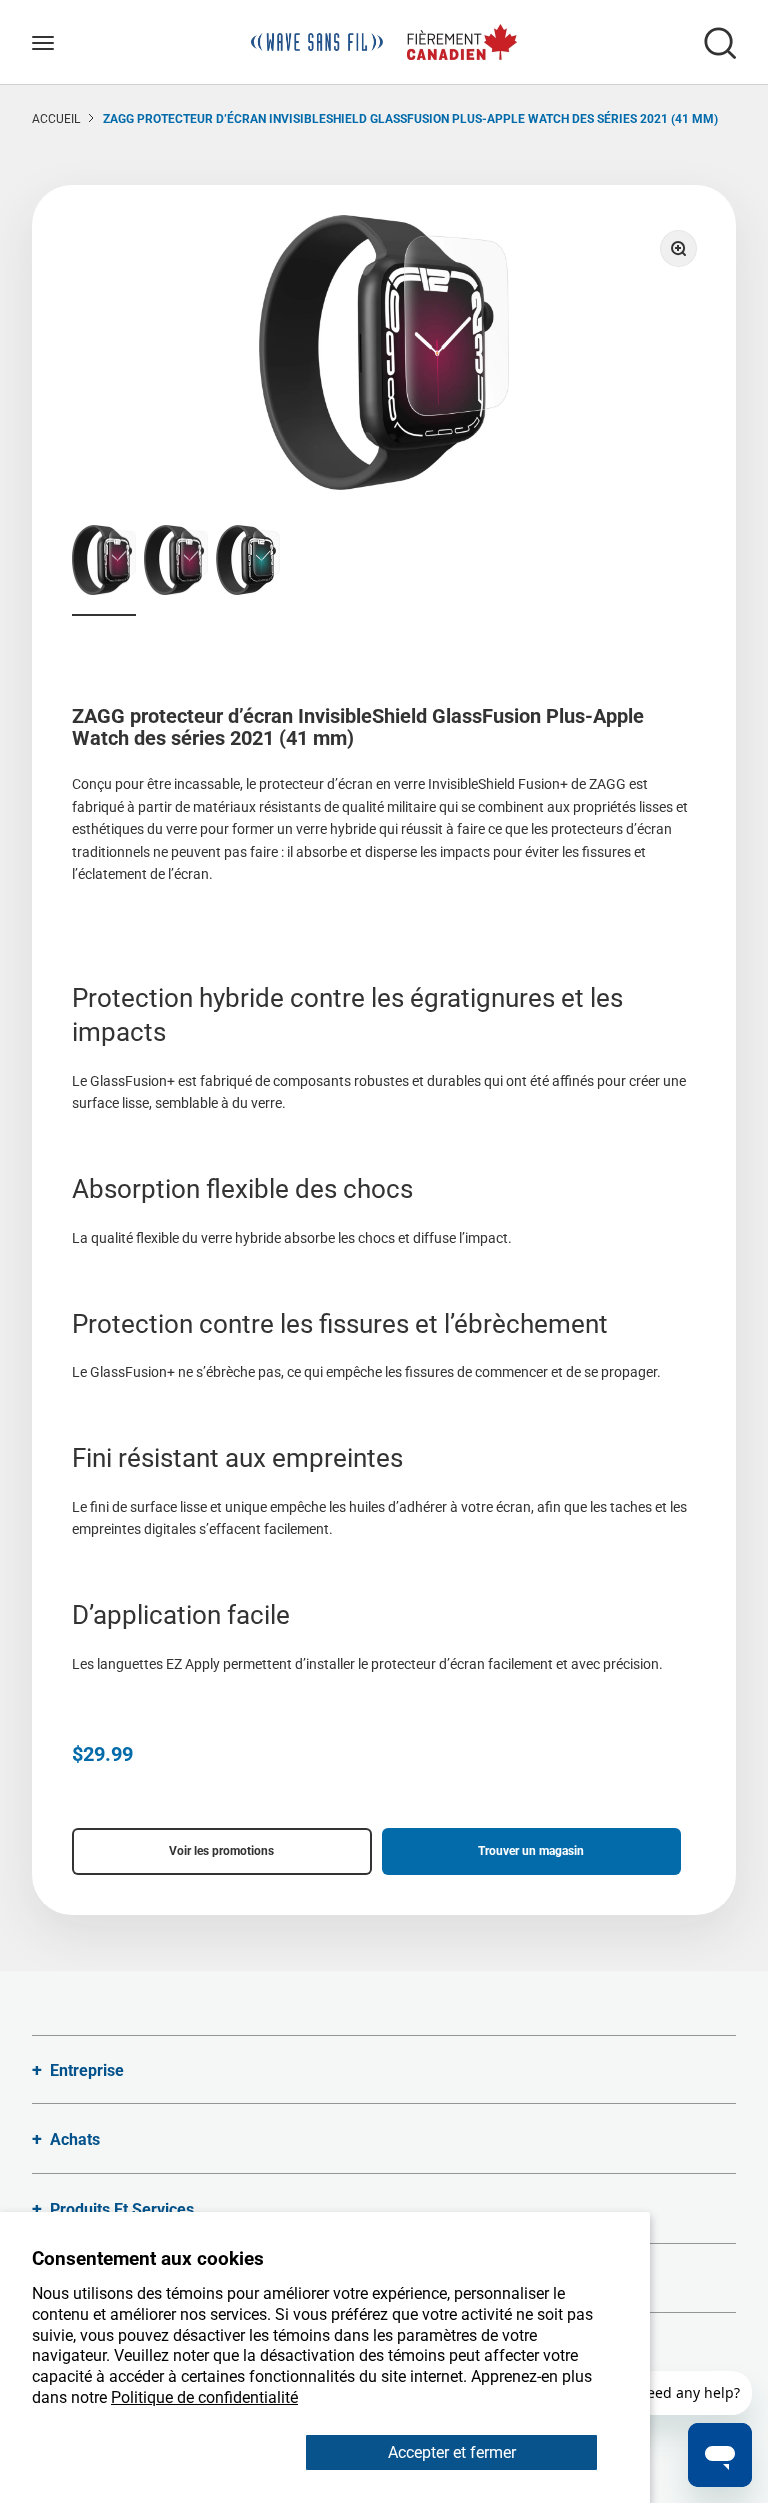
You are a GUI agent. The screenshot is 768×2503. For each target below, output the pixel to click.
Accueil (56, 119)
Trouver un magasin (531, 1851)
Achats (75, 2139)
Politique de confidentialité (204, 2397)
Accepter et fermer (452, 2452)
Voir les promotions (221, 1851)
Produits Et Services (122, 2209)
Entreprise (87, 2070)
